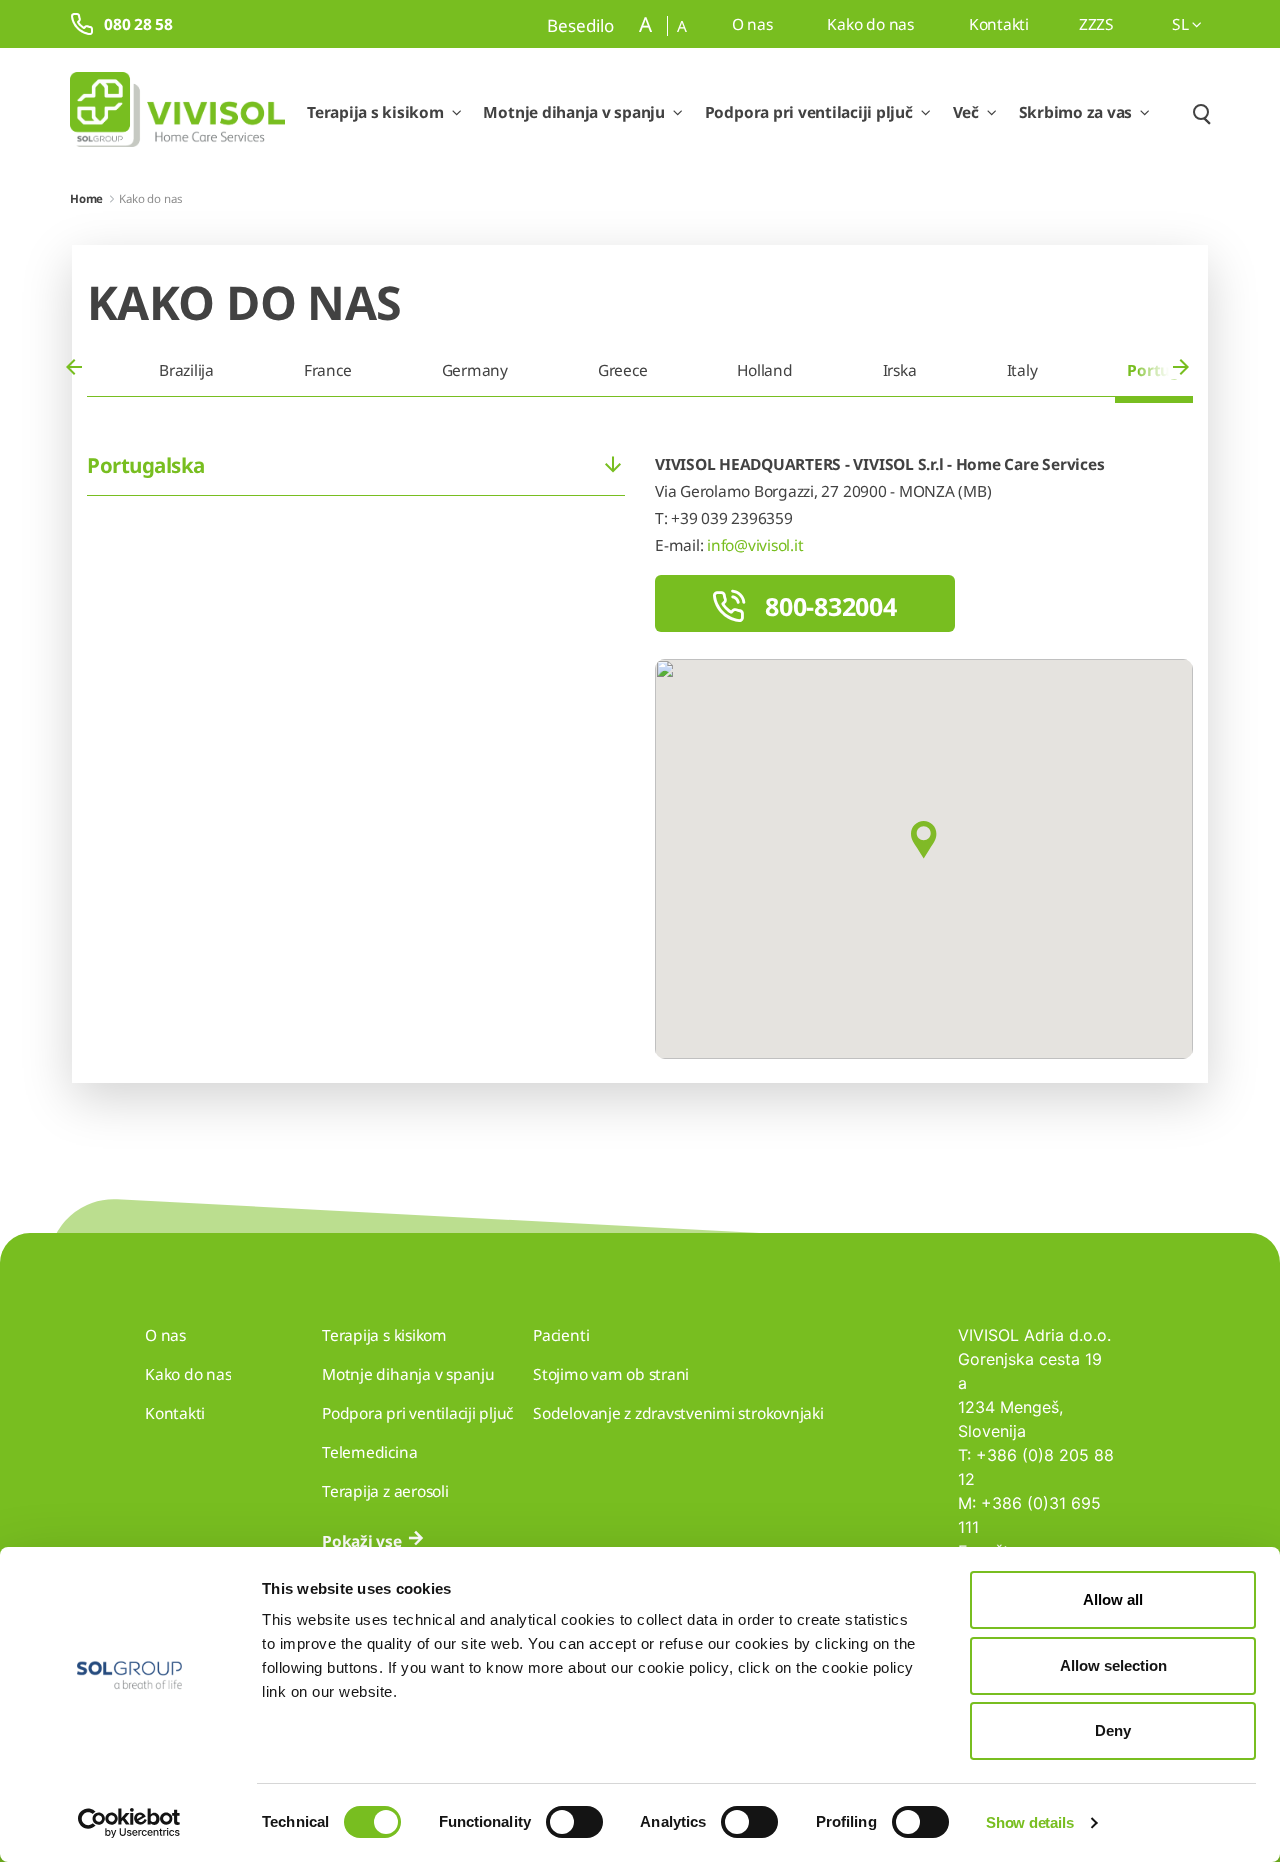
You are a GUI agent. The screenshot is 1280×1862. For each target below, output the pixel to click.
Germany (475, 370)
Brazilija (186, 370)
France (328, 370)
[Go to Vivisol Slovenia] (177, 113)
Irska (900, 370)
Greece (623, 370)
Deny (1113, 1730)
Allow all (1113, 1599)
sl (1182, 24)
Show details (1029, 1822)
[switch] (574, 1822)
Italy (1022, 370)
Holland (764, 370)
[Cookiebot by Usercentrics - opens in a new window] (129, 1823)
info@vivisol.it (755, 545)
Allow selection (1113, 1665)
